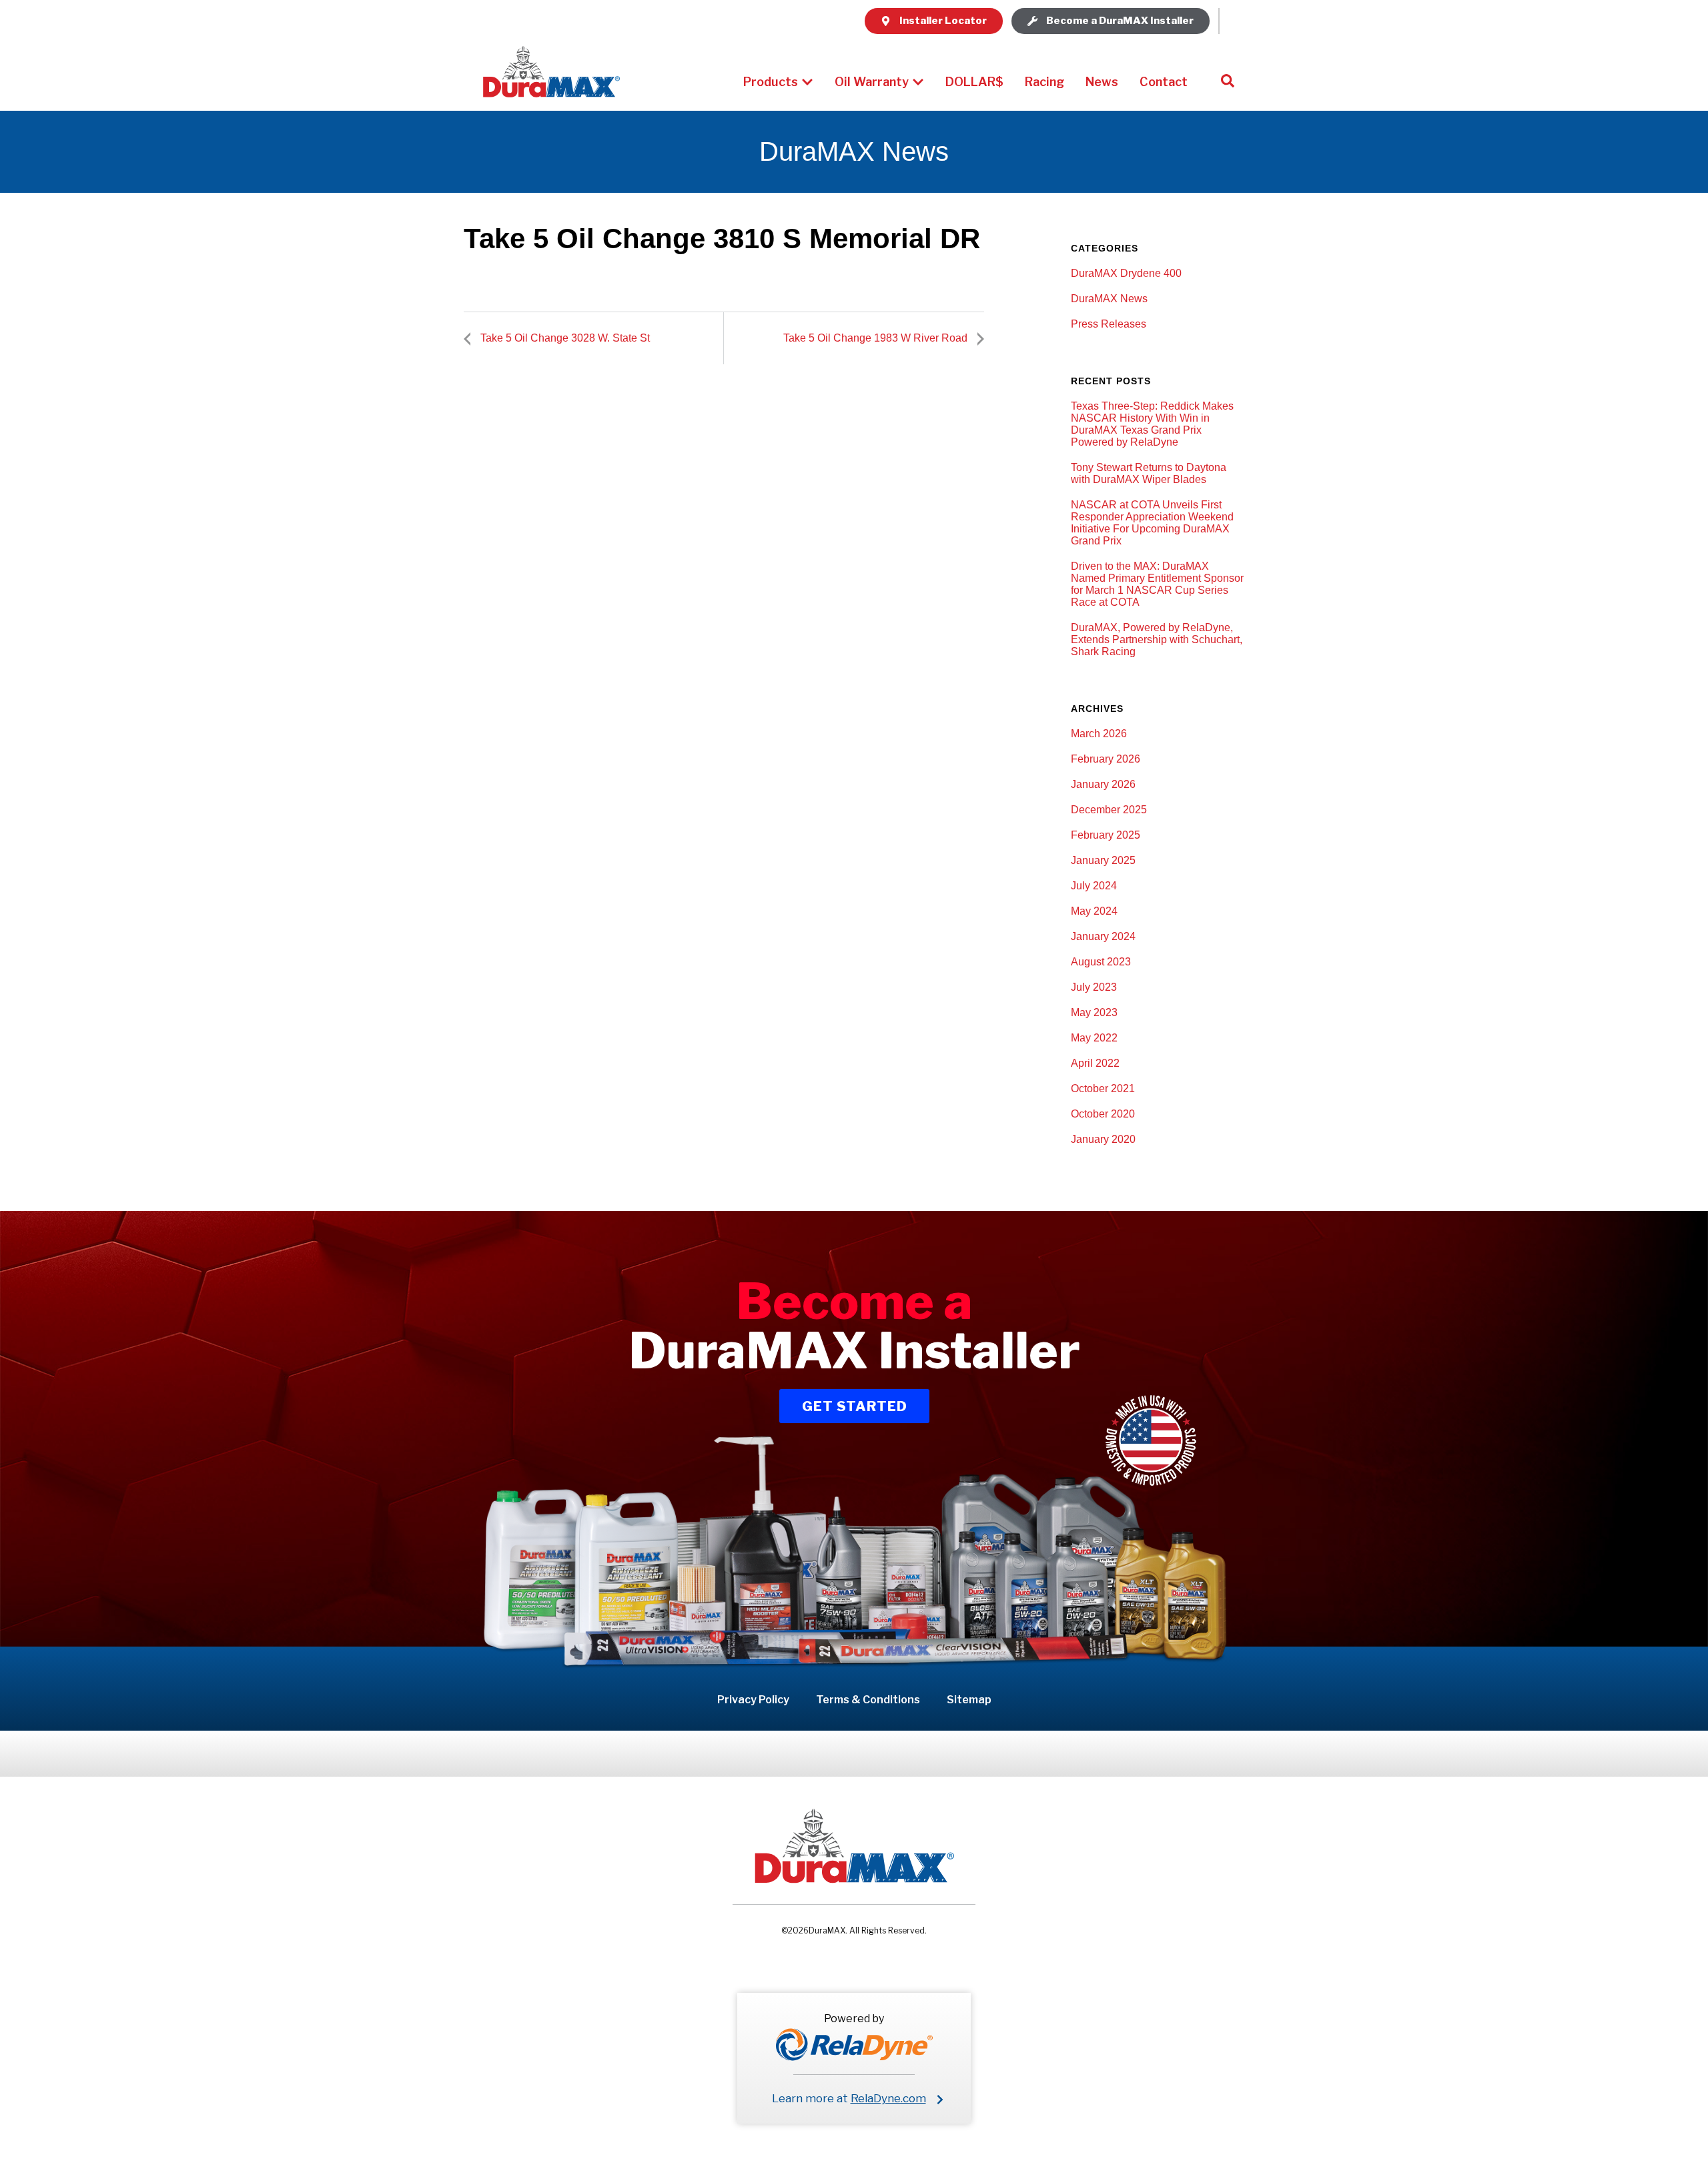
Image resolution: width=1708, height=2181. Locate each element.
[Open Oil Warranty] (918, 82)
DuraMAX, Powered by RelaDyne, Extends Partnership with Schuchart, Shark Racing (1157, 639)
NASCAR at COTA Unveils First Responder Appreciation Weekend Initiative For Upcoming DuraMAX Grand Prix (1152, 523)
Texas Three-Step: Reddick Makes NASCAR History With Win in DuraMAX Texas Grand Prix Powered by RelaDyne (1152, 424)
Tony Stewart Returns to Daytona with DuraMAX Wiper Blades (1149, 473)
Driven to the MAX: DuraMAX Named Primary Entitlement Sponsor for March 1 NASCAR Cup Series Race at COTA (1157, 584)
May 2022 (1094, 1038)
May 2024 (1094, 911)
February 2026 (1106, 759)
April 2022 (1095, 1063)
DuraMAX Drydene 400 (1126, 273)
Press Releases (1109, 324)
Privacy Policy (753, 1700)
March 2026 (1099, 734)
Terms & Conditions (868, 1700)
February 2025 (1106, 835)
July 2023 (1094, 987)
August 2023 (1101, 962)
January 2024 (1103, 936)
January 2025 (1103, 860)
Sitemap (969, 1700)
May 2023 (1094, 1012)
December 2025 (1109, 810)
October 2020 (1103, 1114)
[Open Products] (807, 82)
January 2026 (1103, 784)
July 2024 (1094, 886)
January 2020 (1103, 1139)
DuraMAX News (1109, 299)
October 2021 (1103, 1088)
